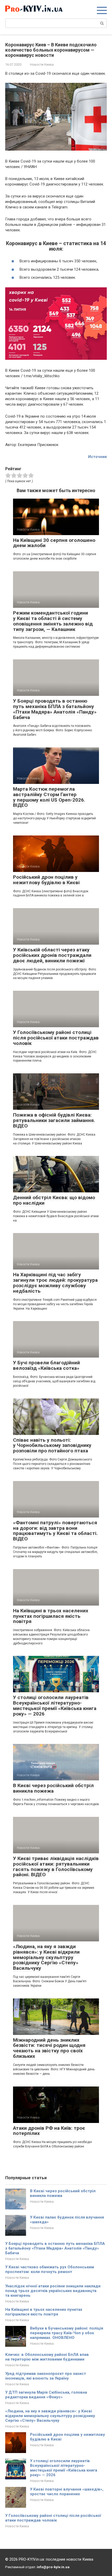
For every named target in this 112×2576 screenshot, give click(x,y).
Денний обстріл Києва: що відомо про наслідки (54, 1200)
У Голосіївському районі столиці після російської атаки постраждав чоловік (56, 1038)
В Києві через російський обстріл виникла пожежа (53, 1788)
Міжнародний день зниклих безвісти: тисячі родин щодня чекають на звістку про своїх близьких (49, 2048)
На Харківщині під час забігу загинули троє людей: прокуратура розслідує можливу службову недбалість (55, 1283)
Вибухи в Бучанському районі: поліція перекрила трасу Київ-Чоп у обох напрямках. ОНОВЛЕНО (67, 2333)
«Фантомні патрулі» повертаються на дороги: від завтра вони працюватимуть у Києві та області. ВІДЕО (55, 1531)
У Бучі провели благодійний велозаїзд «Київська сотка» (46, 1365)
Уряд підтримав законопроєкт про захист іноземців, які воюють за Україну (46, 2376)
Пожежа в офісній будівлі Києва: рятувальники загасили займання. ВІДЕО (54, 1120)
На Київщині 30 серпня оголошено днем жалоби (54, 543)
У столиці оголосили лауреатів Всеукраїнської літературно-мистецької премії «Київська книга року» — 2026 (55, 1706)
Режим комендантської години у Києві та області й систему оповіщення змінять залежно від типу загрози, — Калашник (53, 621)
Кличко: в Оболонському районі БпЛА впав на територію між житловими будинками (47, 2357)
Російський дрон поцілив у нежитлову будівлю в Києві (46, 880)
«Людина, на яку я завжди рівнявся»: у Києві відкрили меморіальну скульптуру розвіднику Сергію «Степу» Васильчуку (46, 1957)
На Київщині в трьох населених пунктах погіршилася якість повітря (51, 1616)
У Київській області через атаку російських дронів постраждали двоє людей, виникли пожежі (52, 955)
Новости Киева (42, 64)
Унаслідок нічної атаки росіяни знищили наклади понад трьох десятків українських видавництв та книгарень (53, 2291)
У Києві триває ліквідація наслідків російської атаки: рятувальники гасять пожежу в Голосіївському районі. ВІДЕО (56, 1867)
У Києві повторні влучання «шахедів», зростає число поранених (67, 2492)
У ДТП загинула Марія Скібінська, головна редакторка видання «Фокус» (46, 2395)
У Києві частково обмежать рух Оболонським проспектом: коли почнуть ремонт (50, 2269)
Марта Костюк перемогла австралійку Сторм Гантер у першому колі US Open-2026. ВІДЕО (49, 797)
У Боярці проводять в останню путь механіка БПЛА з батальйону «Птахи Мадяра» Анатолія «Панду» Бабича (55, 709)
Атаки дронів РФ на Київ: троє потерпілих (49, 2131)
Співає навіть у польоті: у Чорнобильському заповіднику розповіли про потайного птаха (52, 1445)
